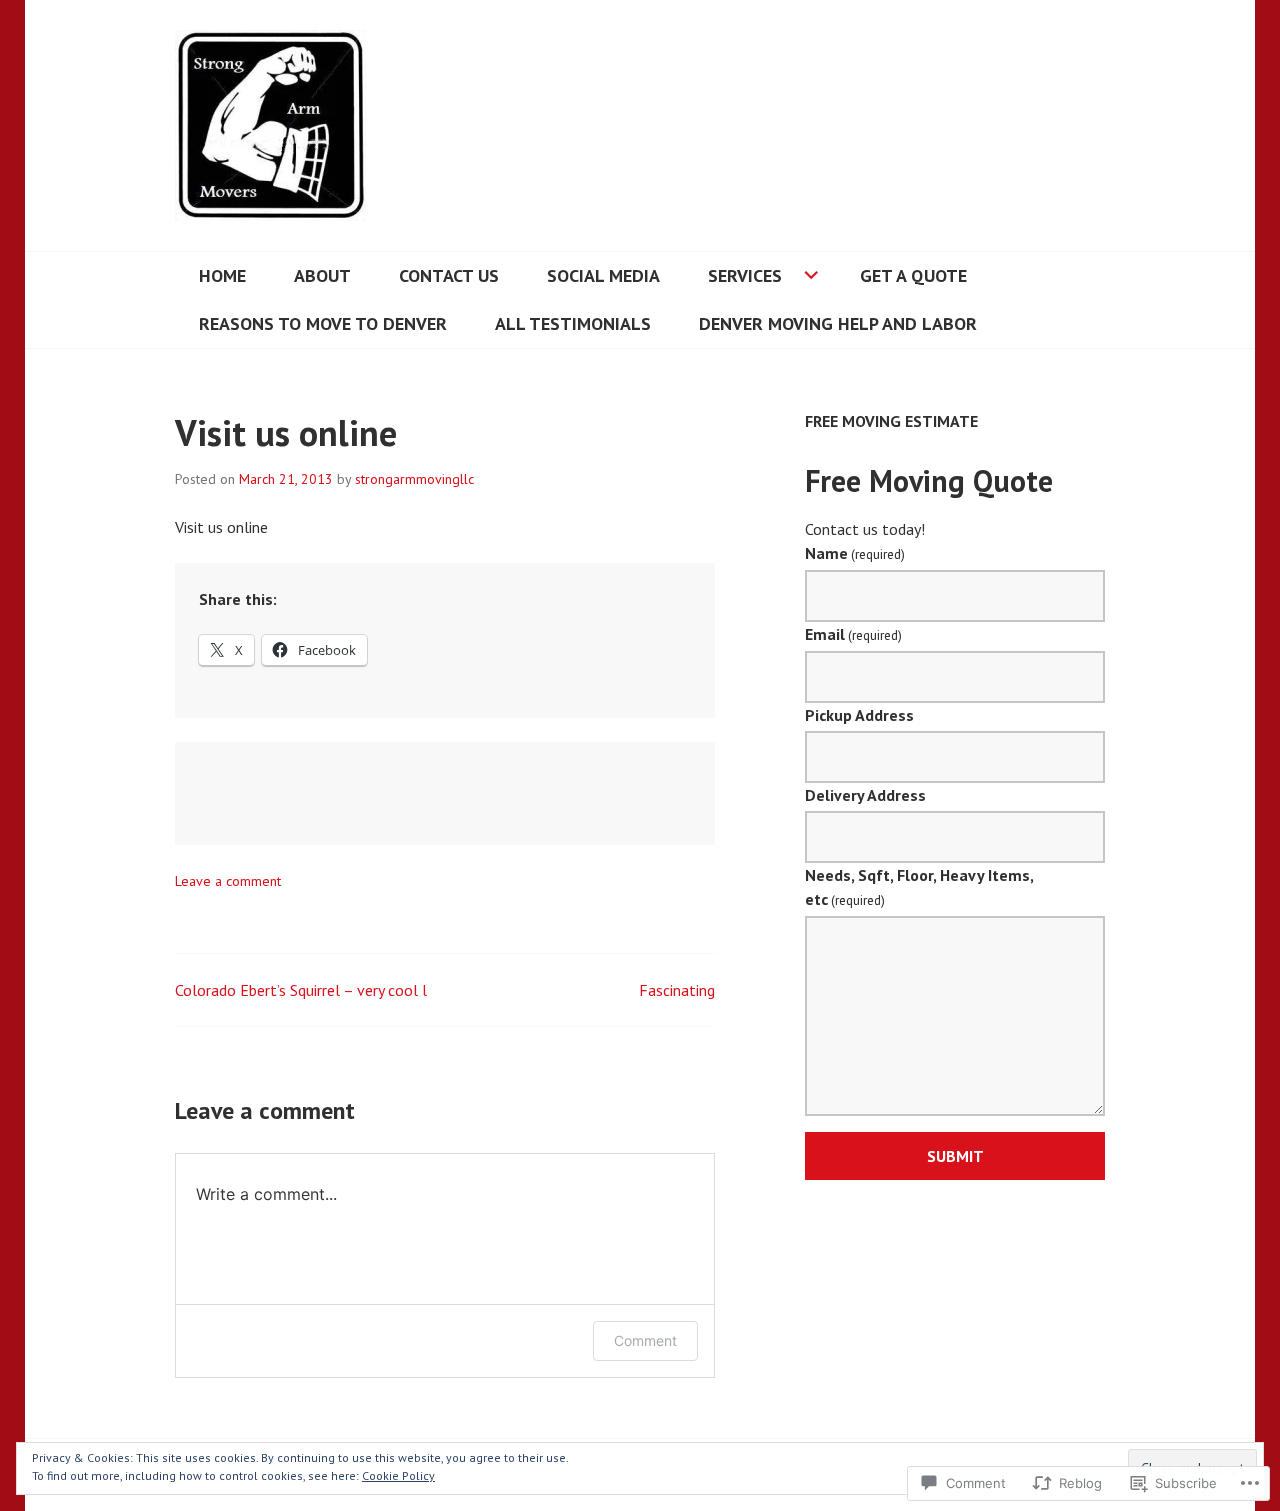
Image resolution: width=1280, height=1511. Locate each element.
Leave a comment (228, 881)
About (322, 275)
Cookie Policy (398, 1475)
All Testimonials (573, 323)
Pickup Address (859, 715)
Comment (645, 1340)
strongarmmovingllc (414, 479)
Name (855, 553)
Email (853, 634)
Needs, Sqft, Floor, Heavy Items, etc (919, 887)
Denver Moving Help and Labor (838, 323)
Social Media (603, 275)
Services (745, 275)
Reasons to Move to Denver (323, 323)
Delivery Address (865, 795)
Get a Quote (913, 275)
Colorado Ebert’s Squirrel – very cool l (301, 990)
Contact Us (449, 275)
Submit (955, 1156)
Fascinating (677, 990)
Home (222, 275)
